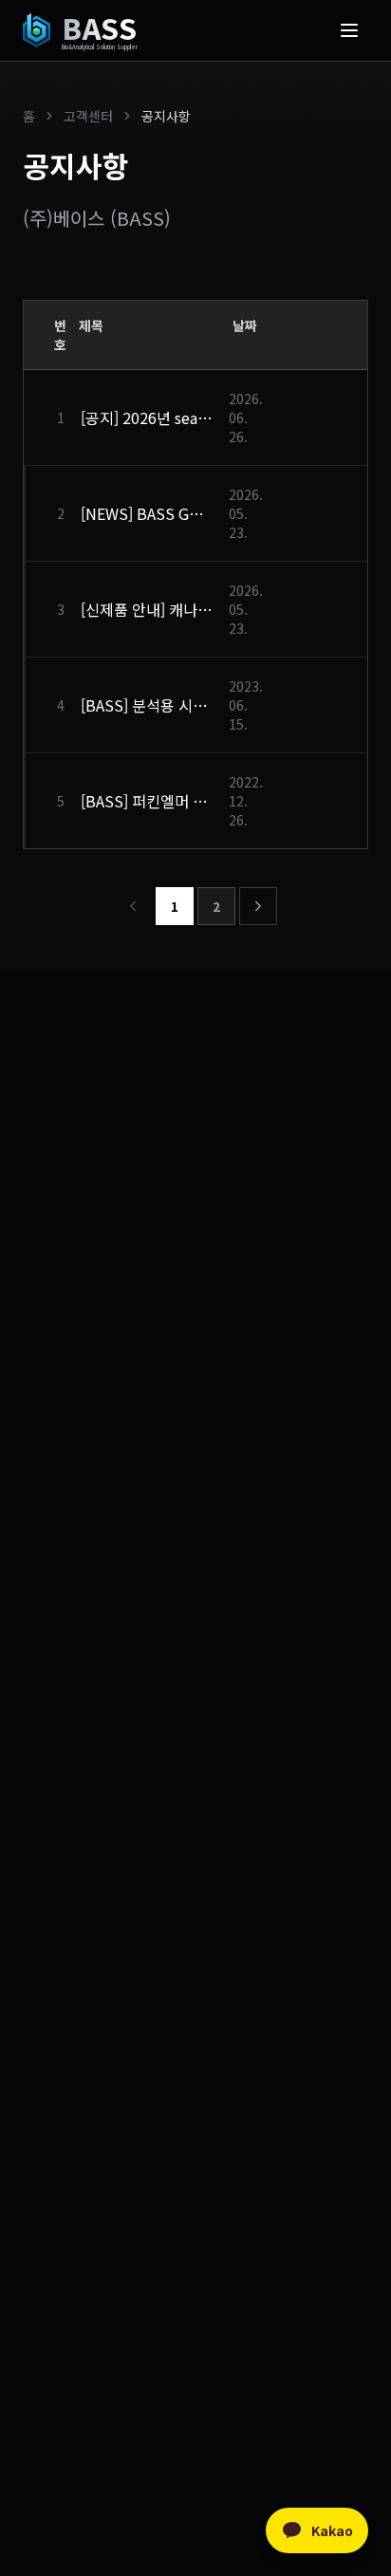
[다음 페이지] (258, 906)
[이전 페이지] (133, 906)
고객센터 (88, 116)
